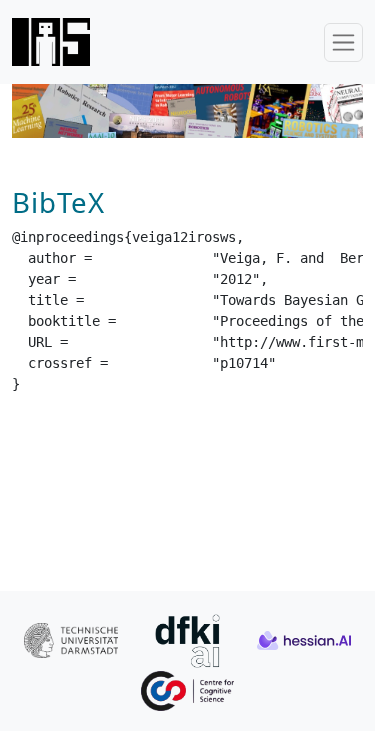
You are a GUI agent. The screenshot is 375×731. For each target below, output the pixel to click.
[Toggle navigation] (343, 42)
